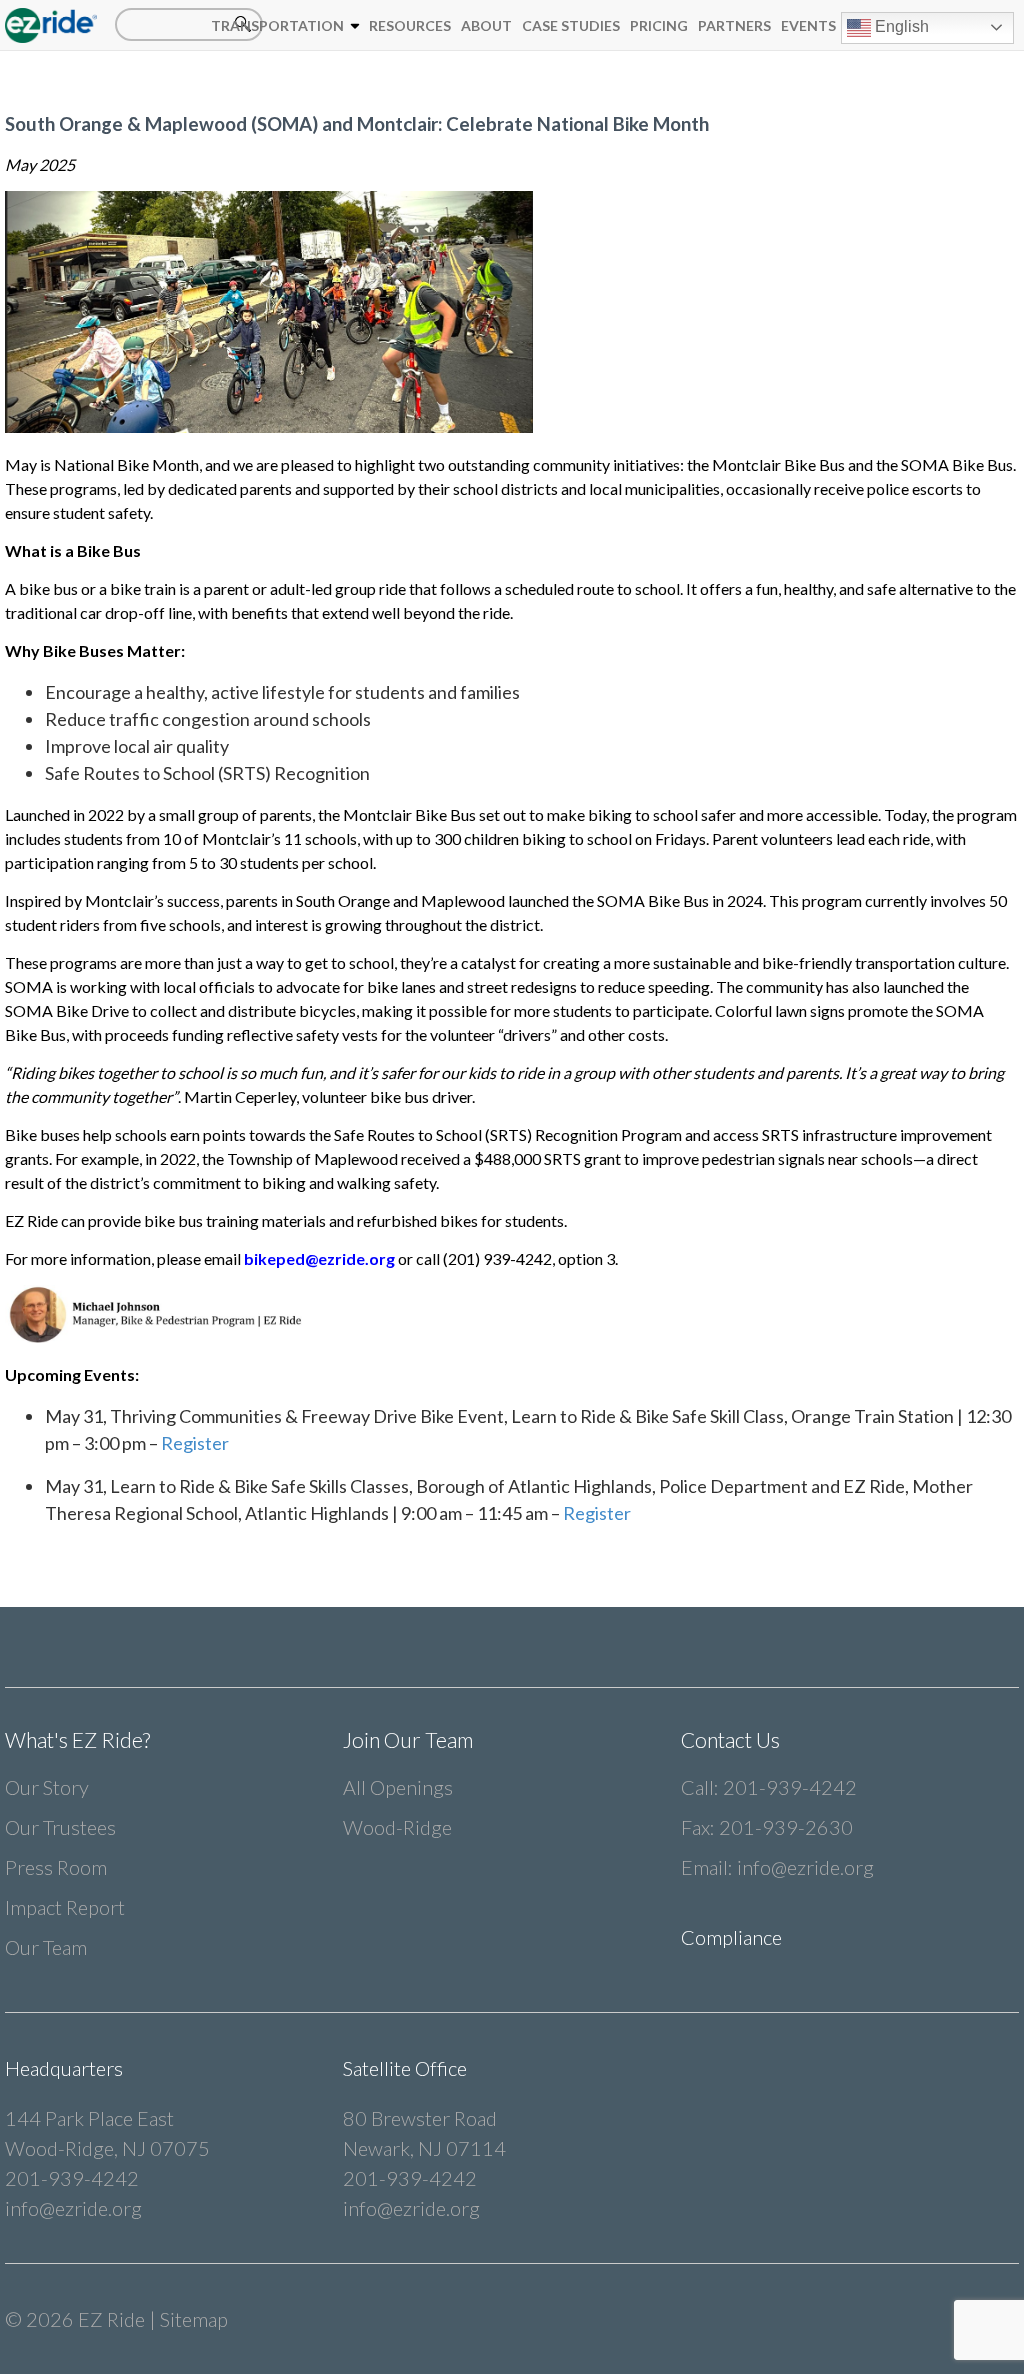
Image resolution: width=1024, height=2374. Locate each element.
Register (193, 1443)
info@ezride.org (805, 1867)
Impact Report (65, 1907)
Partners (734, 25)
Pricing (659, 25)
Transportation (277, 25)
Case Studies (571, 25)
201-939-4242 (790, 1787)
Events (808, 25)
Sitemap (194, 2319)
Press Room (56, 1867)
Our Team (46, 1947)
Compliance (731, 1937)
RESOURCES (410, 25)
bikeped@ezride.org (319, 1258)
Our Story (47, 1787)
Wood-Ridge (397, 1827)
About (486, 25)
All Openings (398, 1787)
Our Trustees (60, 1827)
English (900, 26)
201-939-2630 (786, 1827)
